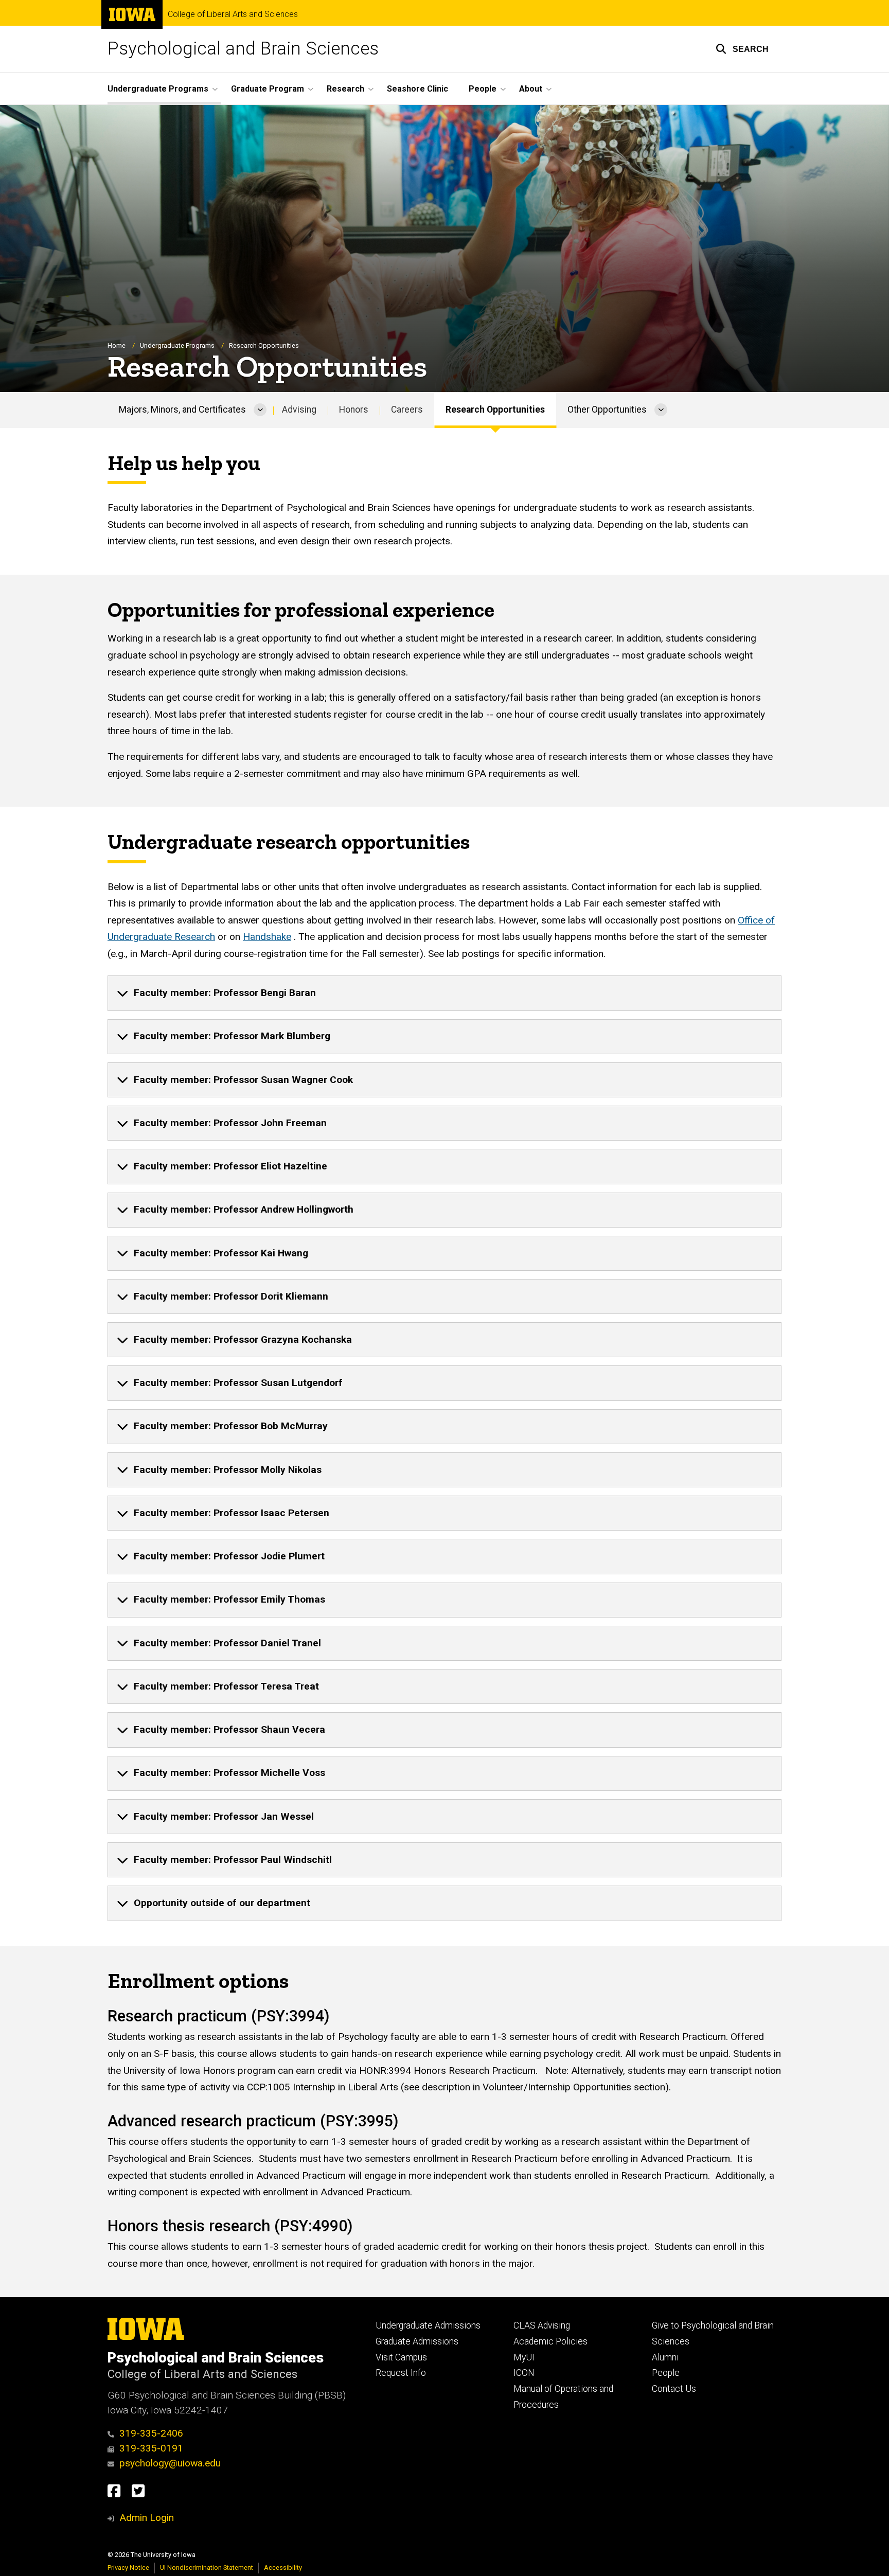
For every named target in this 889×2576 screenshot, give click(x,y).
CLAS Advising (542, 2325)
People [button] (483, 89)
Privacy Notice (128, 2568)
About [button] (531, 89)
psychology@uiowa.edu (170, 2463)
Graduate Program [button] (268, 89)
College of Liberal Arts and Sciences (233, 14)
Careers (407, 410)
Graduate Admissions (417, 2341)
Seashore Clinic (417, 89)
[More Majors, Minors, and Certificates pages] (260, 410)
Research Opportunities (495, 410)
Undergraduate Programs (177, 345)
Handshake (267, 937)
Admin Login (147, 2518)
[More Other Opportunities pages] (661, 410)
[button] (742, 49)
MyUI (524, 2357)
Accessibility (283, 2568)
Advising (299, 410)
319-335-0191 (151, 2448)
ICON (524, 2373)
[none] (444, 993)
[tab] (444, 993)
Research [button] (345, 89)
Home (117, 345)
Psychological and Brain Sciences (243, 49)
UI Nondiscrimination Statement (207, 2568)
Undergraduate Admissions (428, 2325)
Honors (354, 410)
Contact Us (674, 2389)
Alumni (665, 2357)
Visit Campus (401, 2357)
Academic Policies (550, 2341)
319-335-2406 (151, 2433)
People (666, 2373)
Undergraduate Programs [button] (158, 89)
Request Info (401, 2373)
